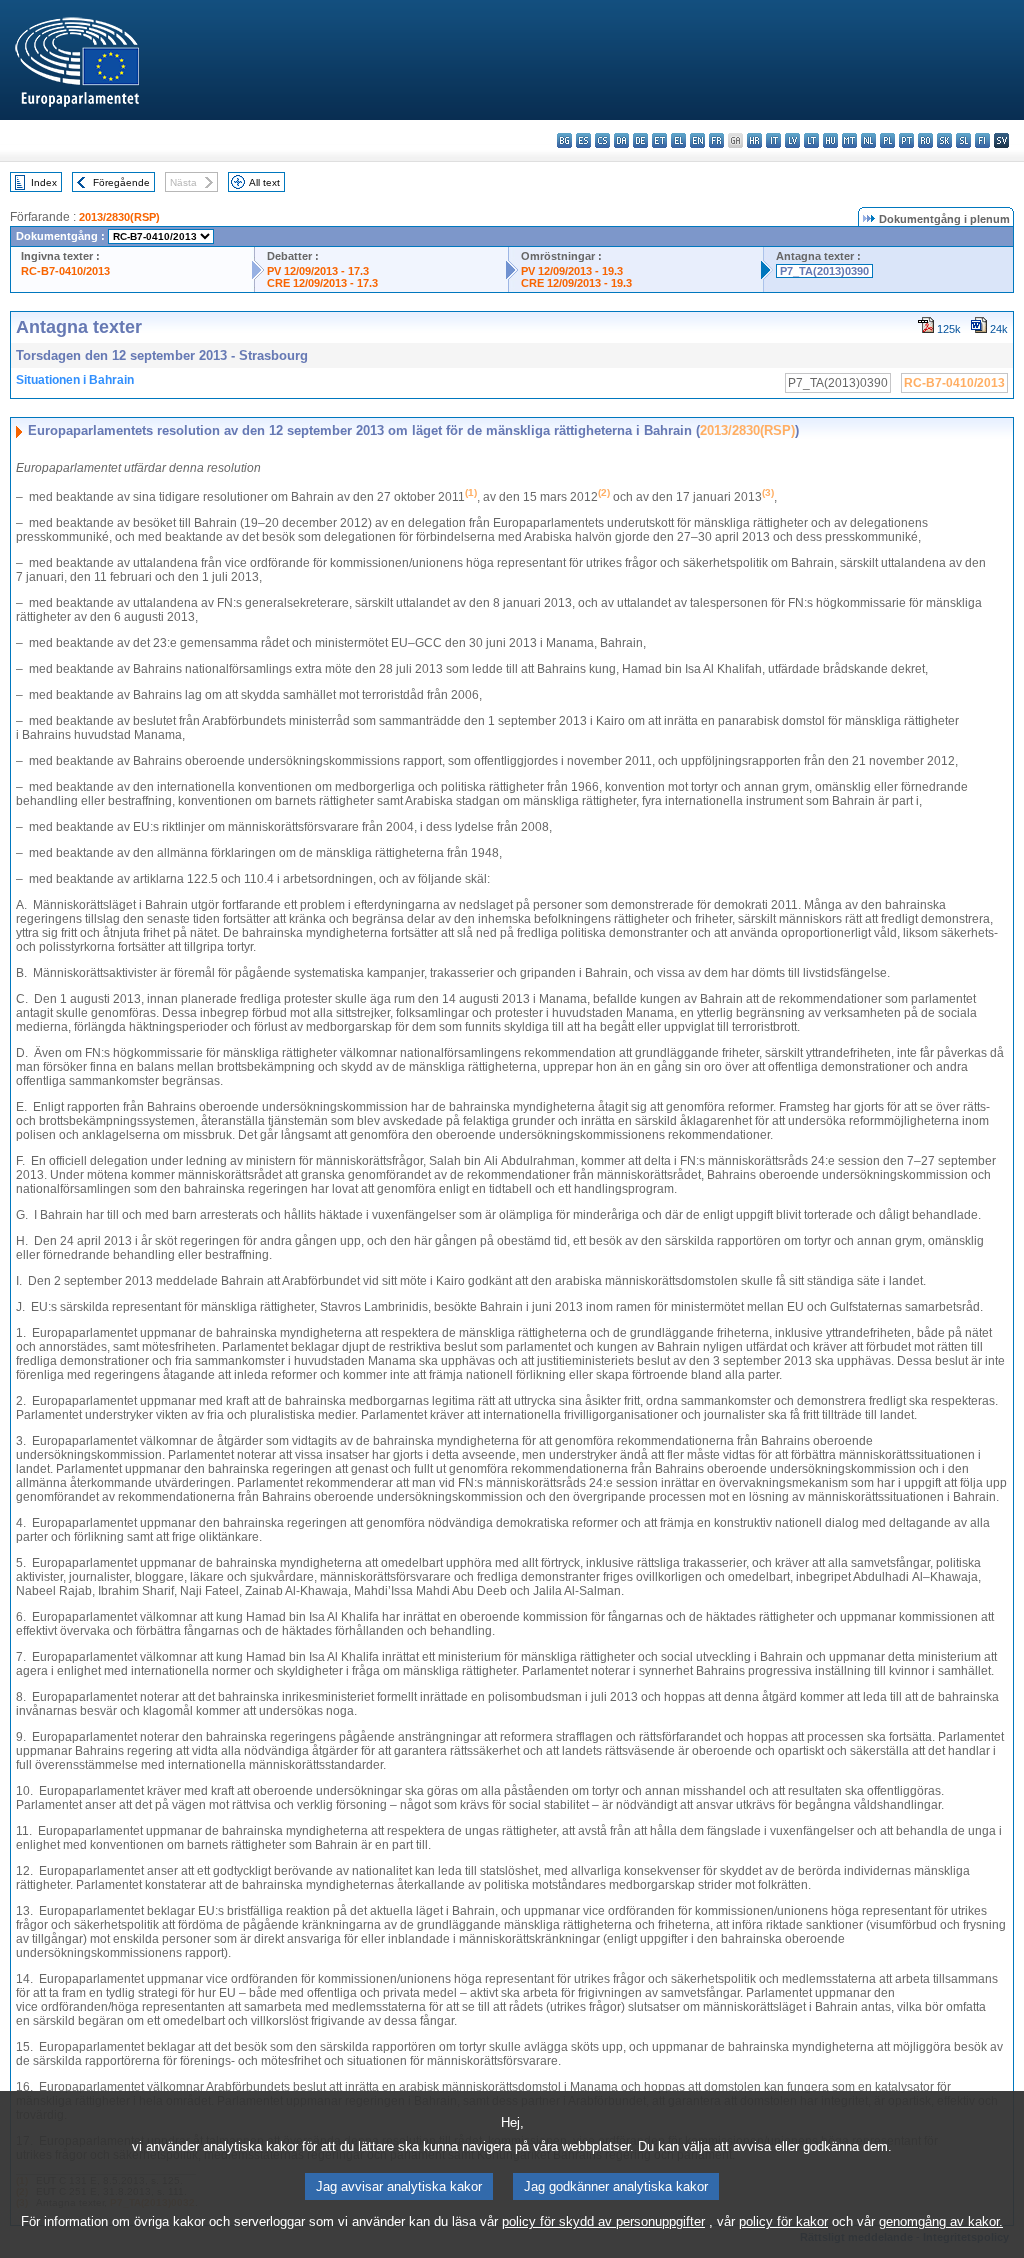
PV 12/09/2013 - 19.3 (572, 271)
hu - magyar (830, 140)
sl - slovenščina (963, 140)
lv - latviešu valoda (792, 140)
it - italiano (773, 140)
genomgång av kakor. (941, 2221)
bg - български (564, 140)
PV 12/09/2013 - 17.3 (318, 271)
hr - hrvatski (754, 140)
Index (44, 182)
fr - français (716, 140)
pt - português (906, 140)
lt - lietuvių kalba (811, 140)
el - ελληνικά (678, 140)
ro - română (925, 140)
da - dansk (621, 140)
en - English (697, 140)
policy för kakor (783, 2221)
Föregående (121, 182)
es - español (583, 140)
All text (264, 182)
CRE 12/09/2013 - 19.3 (576, 283)
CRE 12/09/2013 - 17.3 (322, 283)
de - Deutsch (640, 140)
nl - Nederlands (868, 140)
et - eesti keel (659, 140)
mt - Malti (849, 140)
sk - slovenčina (944, 140)
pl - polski (887, 140)
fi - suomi (982, 140)
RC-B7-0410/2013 (65, 271)
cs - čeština (602, 140)
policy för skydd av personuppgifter (603, 2221)
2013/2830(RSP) (119, 217)
